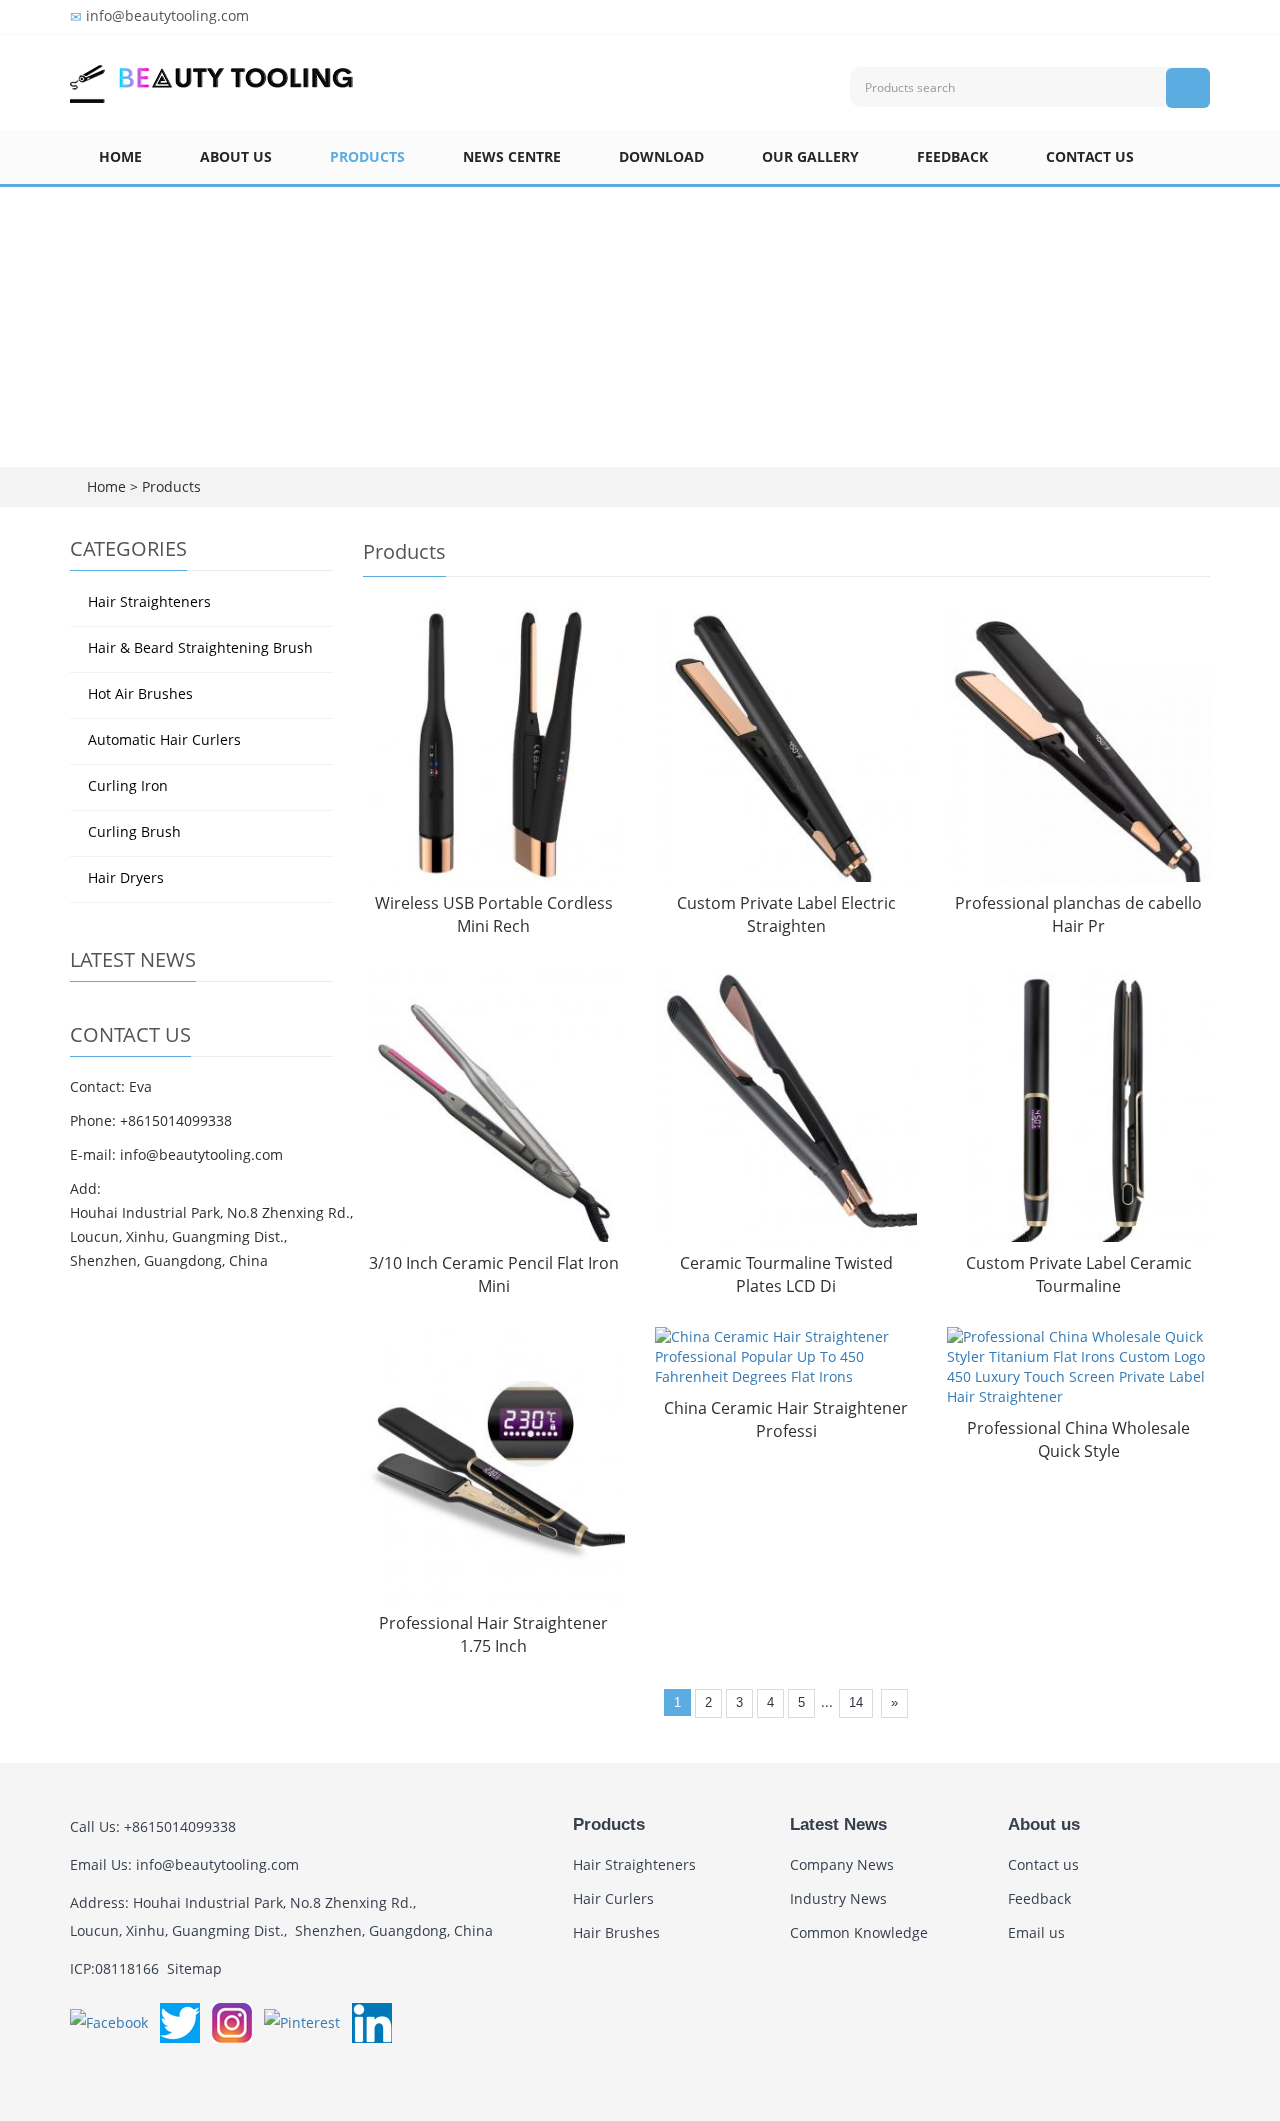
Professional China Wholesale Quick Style (1078, 1439)
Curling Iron (128, 785)
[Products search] (1188, 88)
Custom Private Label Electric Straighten (786, 914)
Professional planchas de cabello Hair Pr (1078, 914)
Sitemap (194, 1968)
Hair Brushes (616, 1932)
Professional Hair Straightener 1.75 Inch (493, 1634)
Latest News (838, 1824)
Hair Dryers (126, 877)
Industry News (838, 1898)
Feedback (952, 156)
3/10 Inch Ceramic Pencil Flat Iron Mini (494, 1274)
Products (367, 156)
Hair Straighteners (149, 601)
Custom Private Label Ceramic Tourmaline (1079, 1274)
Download (661, 156)
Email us (1036, 1932)
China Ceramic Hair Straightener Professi (786, 1419)
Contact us (1090, 156)
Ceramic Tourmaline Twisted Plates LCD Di (786, 1274)
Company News (842, 1864)
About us (236, 156)
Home (120, 156)
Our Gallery (810, 156)
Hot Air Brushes (140, 693)
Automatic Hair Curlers (164, 739)
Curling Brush (134, 831)
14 (856, 1702)
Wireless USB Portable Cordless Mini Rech (494, 914)
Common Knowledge (859, 1932)
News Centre (512, 156)
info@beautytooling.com (167, 15)
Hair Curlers (613, 1898)
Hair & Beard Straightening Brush (200, 647)
